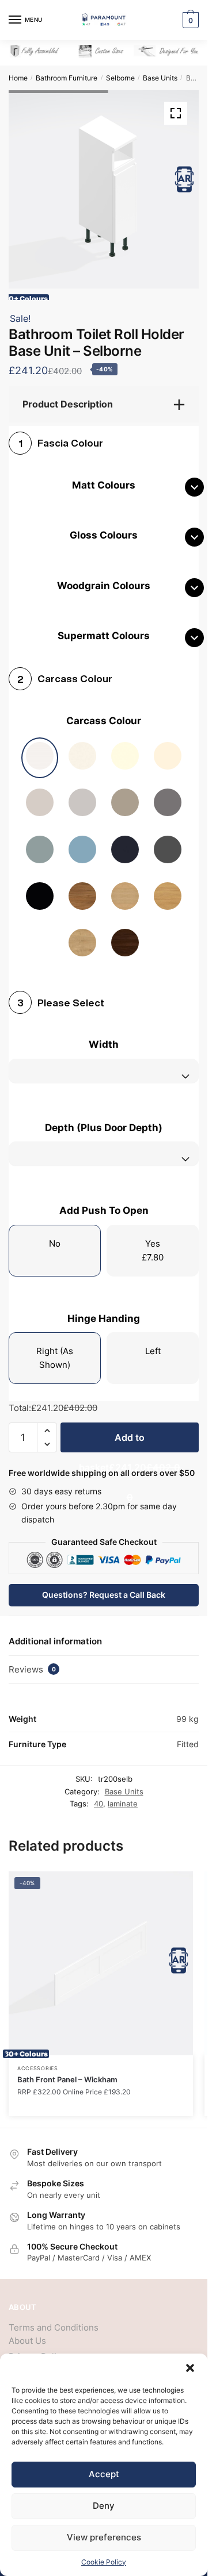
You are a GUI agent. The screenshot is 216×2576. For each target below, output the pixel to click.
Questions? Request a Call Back (104, 1586)
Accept (104, 2474)
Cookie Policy (104, 2562)
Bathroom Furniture (67, 78)
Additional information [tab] (55, 1633)
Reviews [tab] (32, 1661)
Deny (104, 2506)
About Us (27, 2332)
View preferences (104, 2537)
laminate (123, 1795)
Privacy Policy (37, 2348)
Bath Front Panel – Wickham (67, 2071)
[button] (190, 2368)
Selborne (120, 78)
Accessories (38, 2060)
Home (18, 78)
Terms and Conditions (54, 2319)
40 (98, 1795)
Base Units (160, 78)
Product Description (68, 395)
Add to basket (130, 1433)
